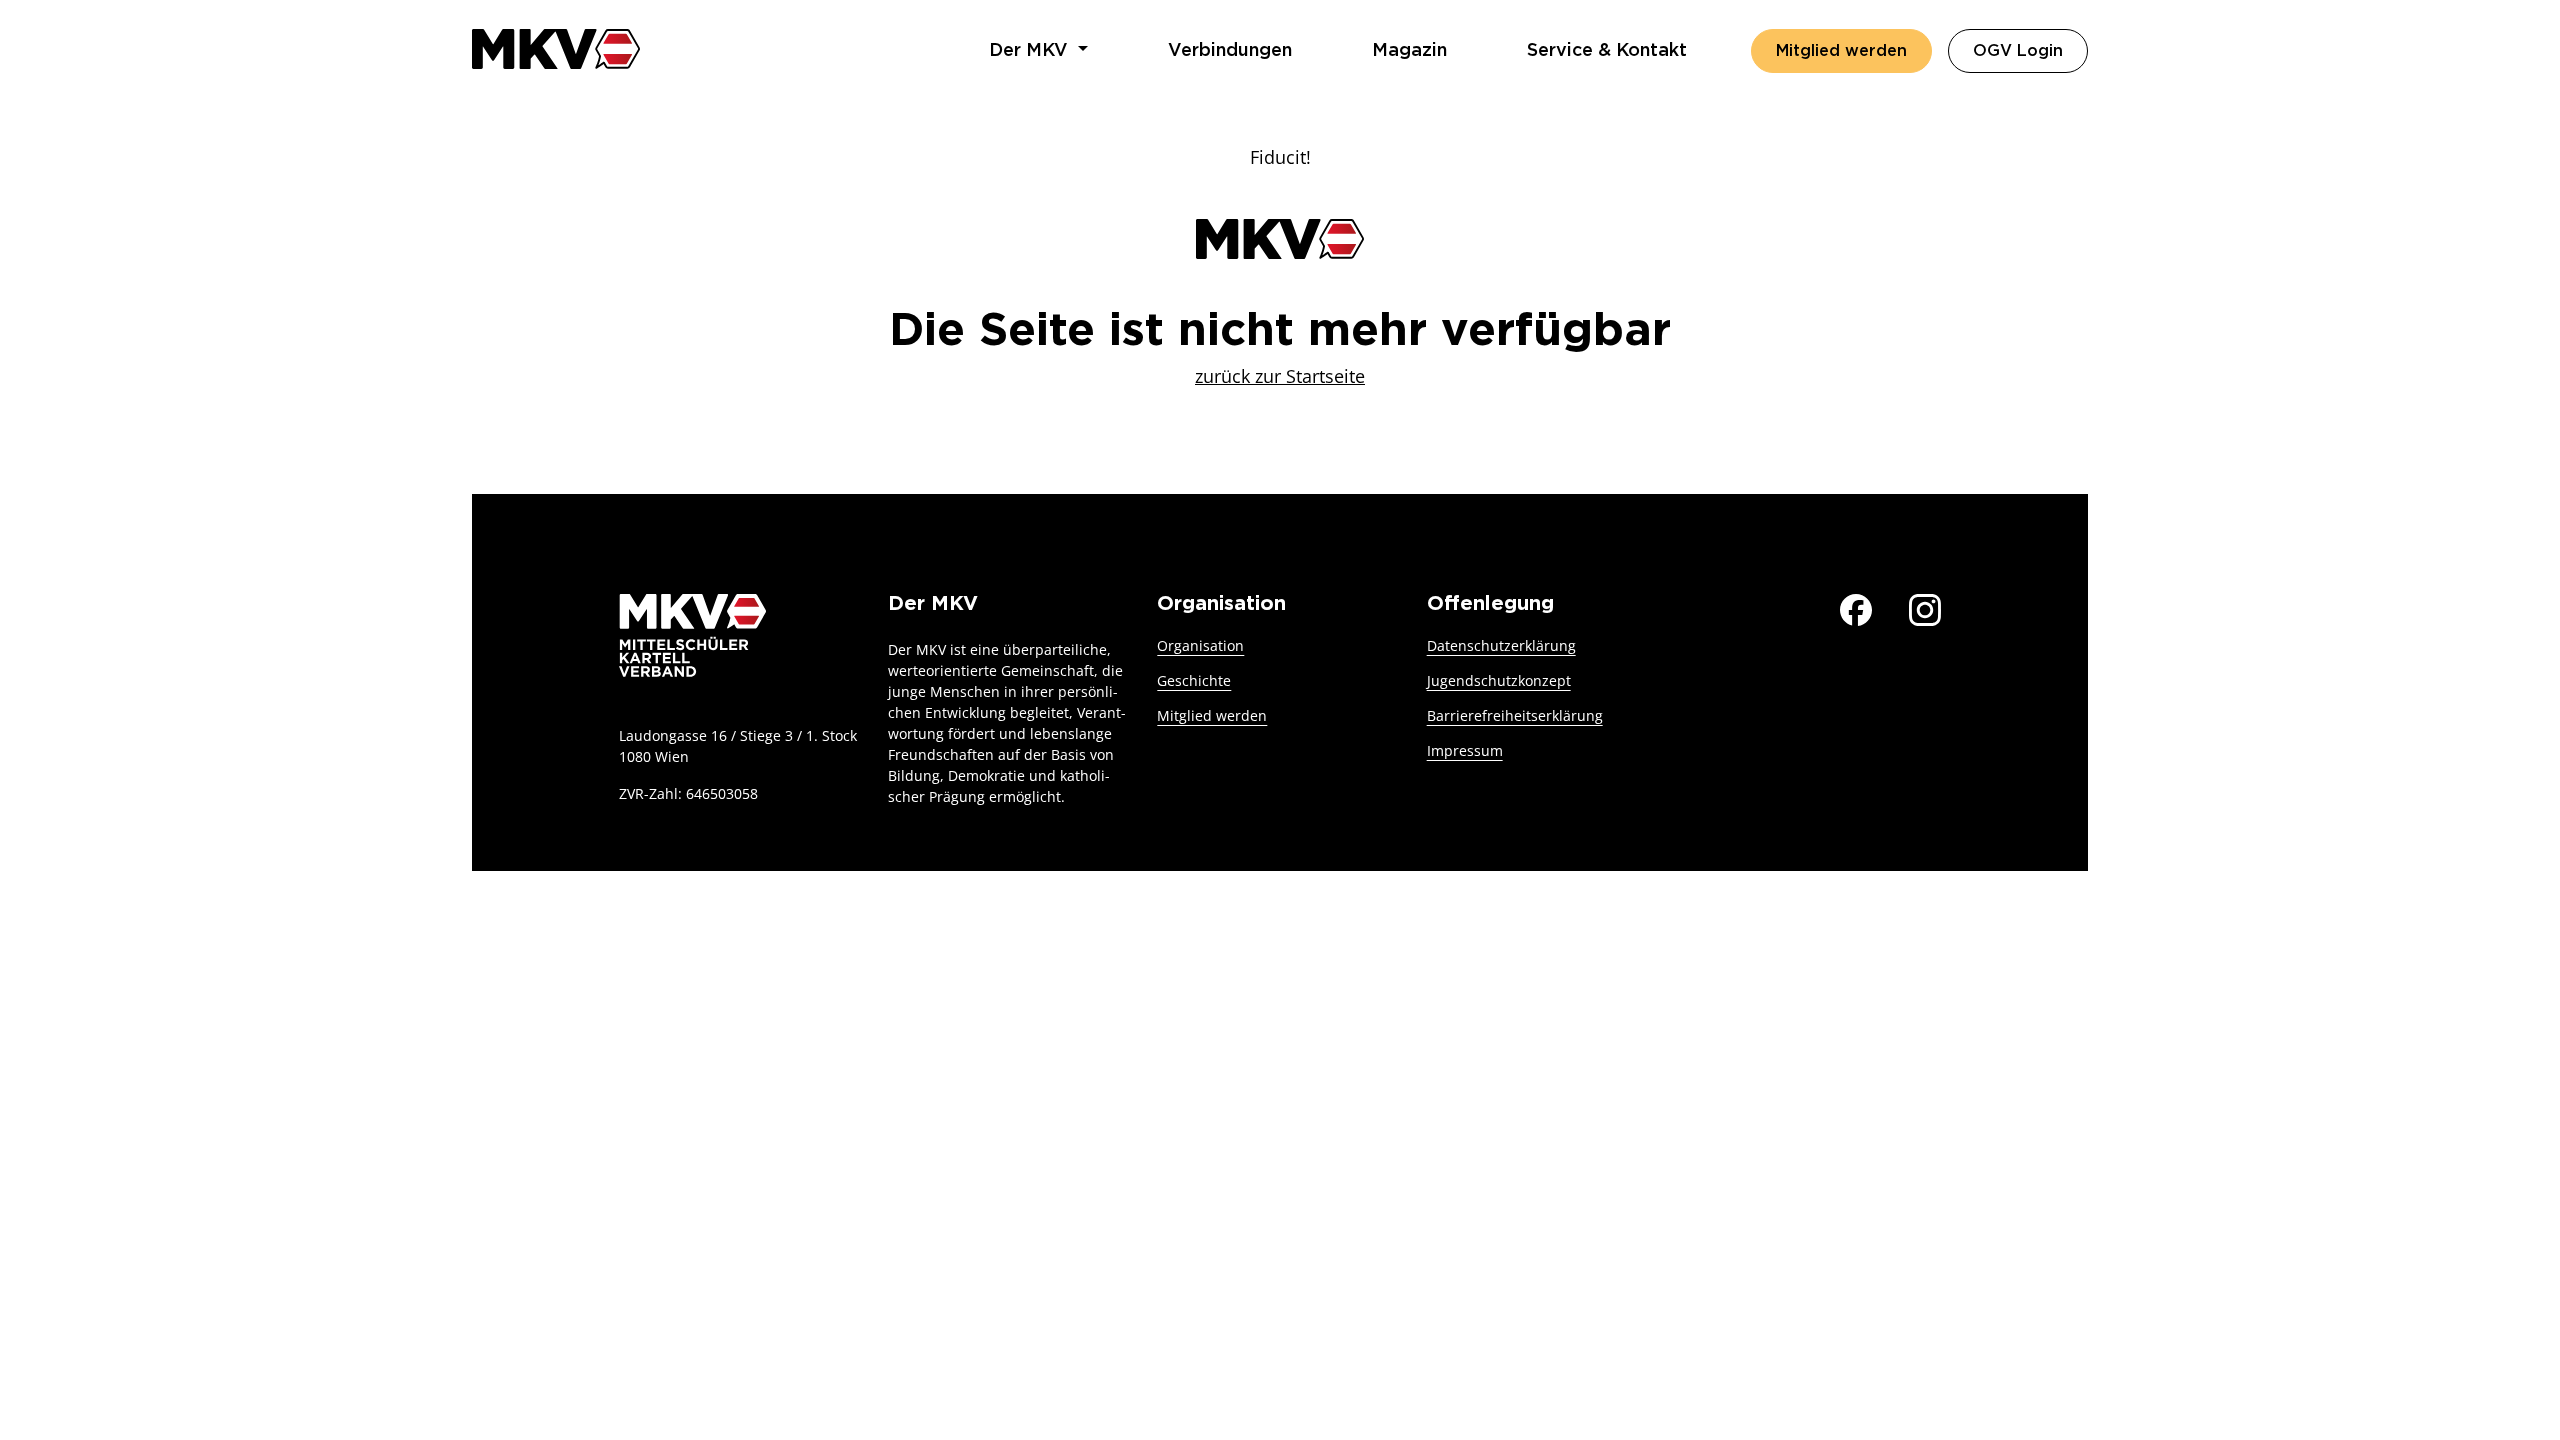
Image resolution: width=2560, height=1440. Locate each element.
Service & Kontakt (1607, 51)
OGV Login (2030, 50)
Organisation (1200, 645)
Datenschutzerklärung (1501, 645)
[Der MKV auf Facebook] (1856, 608)
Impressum (1465, 750)
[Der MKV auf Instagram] (1925, 608)
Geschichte (1194, 680)
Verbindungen (1230, 51)
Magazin (1409, 51)
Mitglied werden (1841, 51)
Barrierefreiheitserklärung (1515, 715)
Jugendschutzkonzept (1499, 680)
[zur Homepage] (556, 48)
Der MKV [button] (1031, 51)
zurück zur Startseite (1280, 376)
